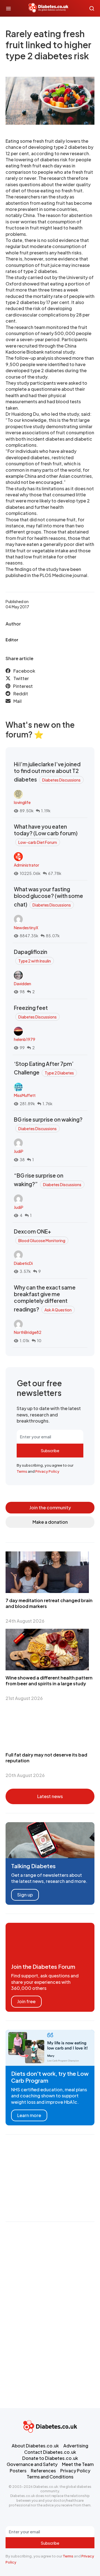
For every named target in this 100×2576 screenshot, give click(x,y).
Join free (26, 2001)
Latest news (50, 1796)
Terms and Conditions (50, 2477)
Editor (12, 640)
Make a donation (50, 1522)
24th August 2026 (25, 1621)
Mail (17, 701)
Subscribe (50, 1451)
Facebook (24, 671)
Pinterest (23, 686)
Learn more (29, 2115)
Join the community (50, 1507)
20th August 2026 (25, 1775)
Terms (22, 1471)
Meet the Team (78, 2464)
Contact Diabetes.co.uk (50, 2452)
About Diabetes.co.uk (35, 2446)
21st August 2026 (24, 1698)
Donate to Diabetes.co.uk (50, 2458)
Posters (18, 2471)
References (43, 2471)
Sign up (25, 1895)
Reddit (21, 694)
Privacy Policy (47, 1471)
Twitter (21, 678)
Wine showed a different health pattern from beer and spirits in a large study (49, 1681)
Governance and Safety (32, 2464)
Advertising (76, 2446)
